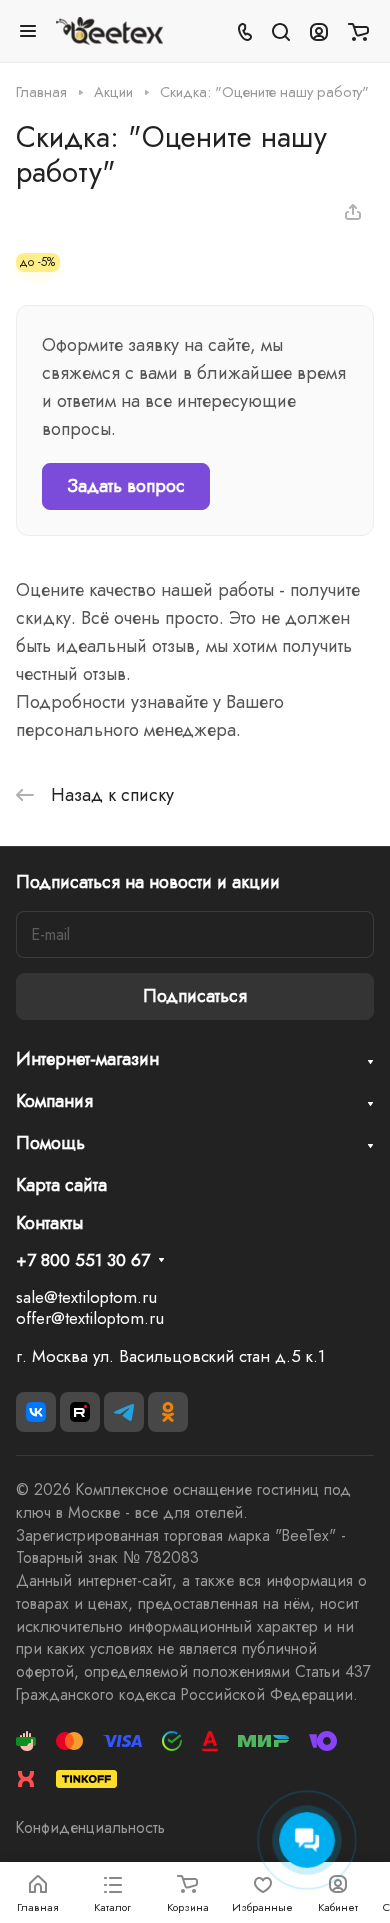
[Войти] (319, 31)
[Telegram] (124, 1412)
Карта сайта (61, 1185)
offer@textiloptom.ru (90, 1318)
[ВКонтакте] (36, 1412)
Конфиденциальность (90, 1827)
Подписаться (195, 996)
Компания (54, 1101)
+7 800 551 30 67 (83, 1261)
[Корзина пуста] (358, 31)
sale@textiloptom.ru (86, 1297)
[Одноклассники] (168, 1412)
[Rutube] (80, 1412)
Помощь (50, 1143)
